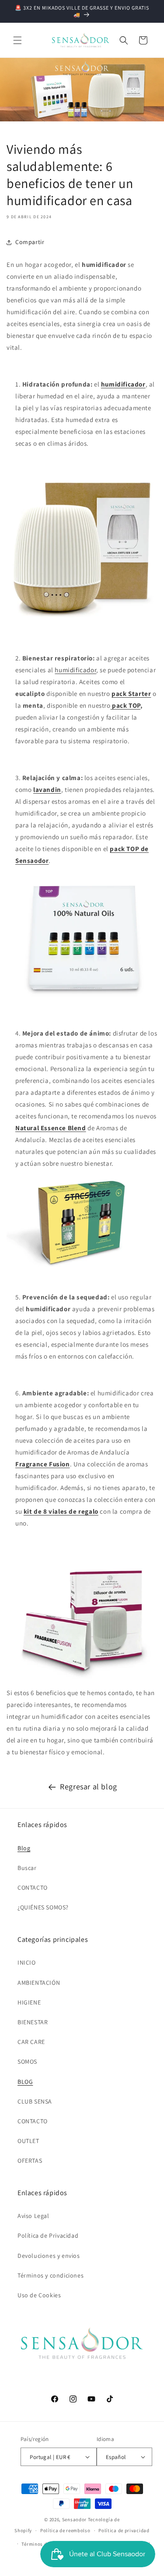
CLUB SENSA (35, 2101)
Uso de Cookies (39, 2295)
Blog (24, 1848)
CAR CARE (31, 2042)
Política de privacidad (124, 2530)
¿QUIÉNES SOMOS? (43, 1907)
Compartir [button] (30, 242)
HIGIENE (29, 2002)
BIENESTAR (33, 2022)
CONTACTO (33, 1888)
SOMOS (27, 2062)
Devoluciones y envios (49, 2256)
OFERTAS (30, 2161)
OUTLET (28, 2141)
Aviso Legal (33, 2216)
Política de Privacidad (48, 2235)
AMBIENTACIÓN (39, 1983)
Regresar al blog (89, 1787)
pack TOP (126, 705)
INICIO (27, 1962)
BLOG (25, 2082)
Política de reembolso (65, 2530)
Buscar (27, 1868)
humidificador (75, 670)
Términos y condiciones (51, 2275)
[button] (17, 40)
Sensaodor (74, 2519)
